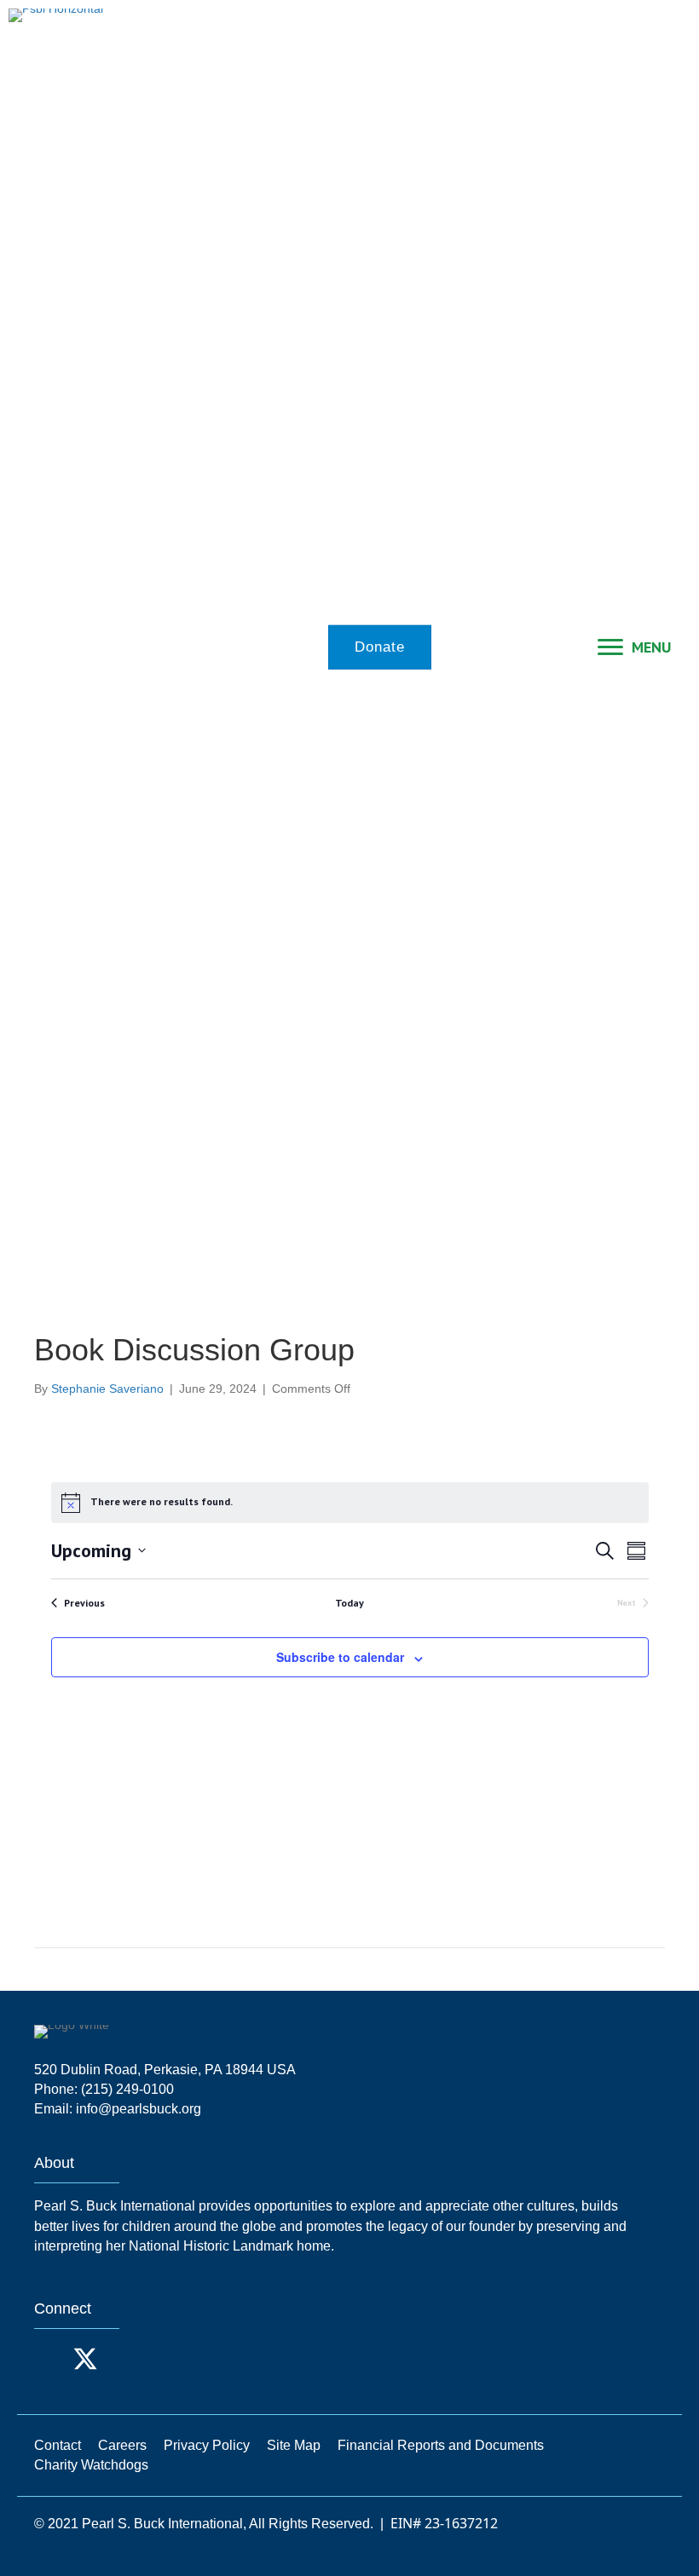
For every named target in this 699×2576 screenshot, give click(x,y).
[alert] (350, 1503)
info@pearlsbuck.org (139, 2109)
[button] (51, 2359)
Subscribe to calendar (340, 1657)
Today (349, 1603)
